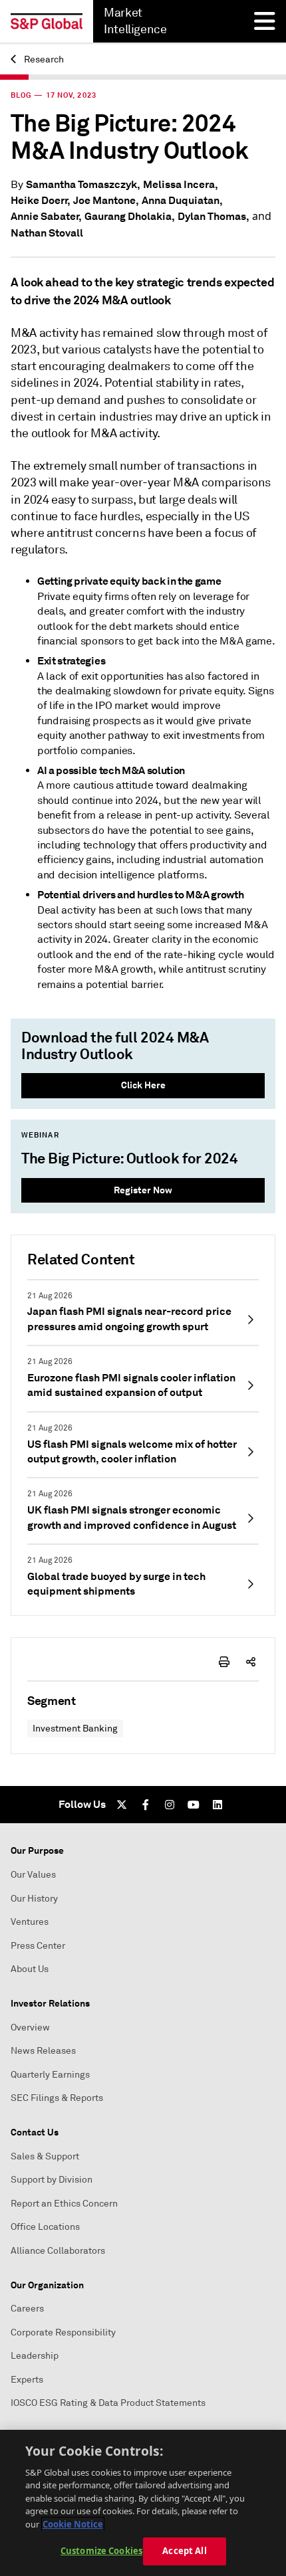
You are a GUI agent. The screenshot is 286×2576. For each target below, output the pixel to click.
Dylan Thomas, (214, 216)
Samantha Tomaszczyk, (83, 184)
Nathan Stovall (47, 233)
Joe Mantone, (106, 200)
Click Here (143, 1085)
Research (43, 59)
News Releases (43, 2051)
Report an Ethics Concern (64, 2204)
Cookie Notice (73, 2524)
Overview (30, 2028)
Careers (27, 2309)
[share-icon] (251, 1662)
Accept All (184, 2551)
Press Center (38, 1946)
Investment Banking (75, 1729)
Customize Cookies (101, 2551)
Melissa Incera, (181, 184)
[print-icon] (224, 1662)
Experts (27, 2380)
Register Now (143, 1190)
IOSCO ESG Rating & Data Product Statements (108, 2403)
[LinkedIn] (217, 1805)
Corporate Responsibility (63, 2332)
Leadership (35, 2356)
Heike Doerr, (41, 200)
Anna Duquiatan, (182, 200)
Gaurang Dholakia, (130, 216)
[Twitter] (122, 1805)
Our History (34, 1899)
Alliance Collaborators (58, 2251)
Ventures (30, 1922)
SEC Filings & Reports (57, 2098)
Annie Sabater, (46, 216)
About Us (30, 1969)
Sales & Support (45, 2156)
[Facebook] (146, 1805)
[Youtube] (194, 1805)
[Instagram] (170, 1805)
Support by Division (52, 2180)
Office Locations (45, 2227)
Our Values (33, 1875)
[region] (143, 2503)
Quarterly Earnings (50, 2075)
